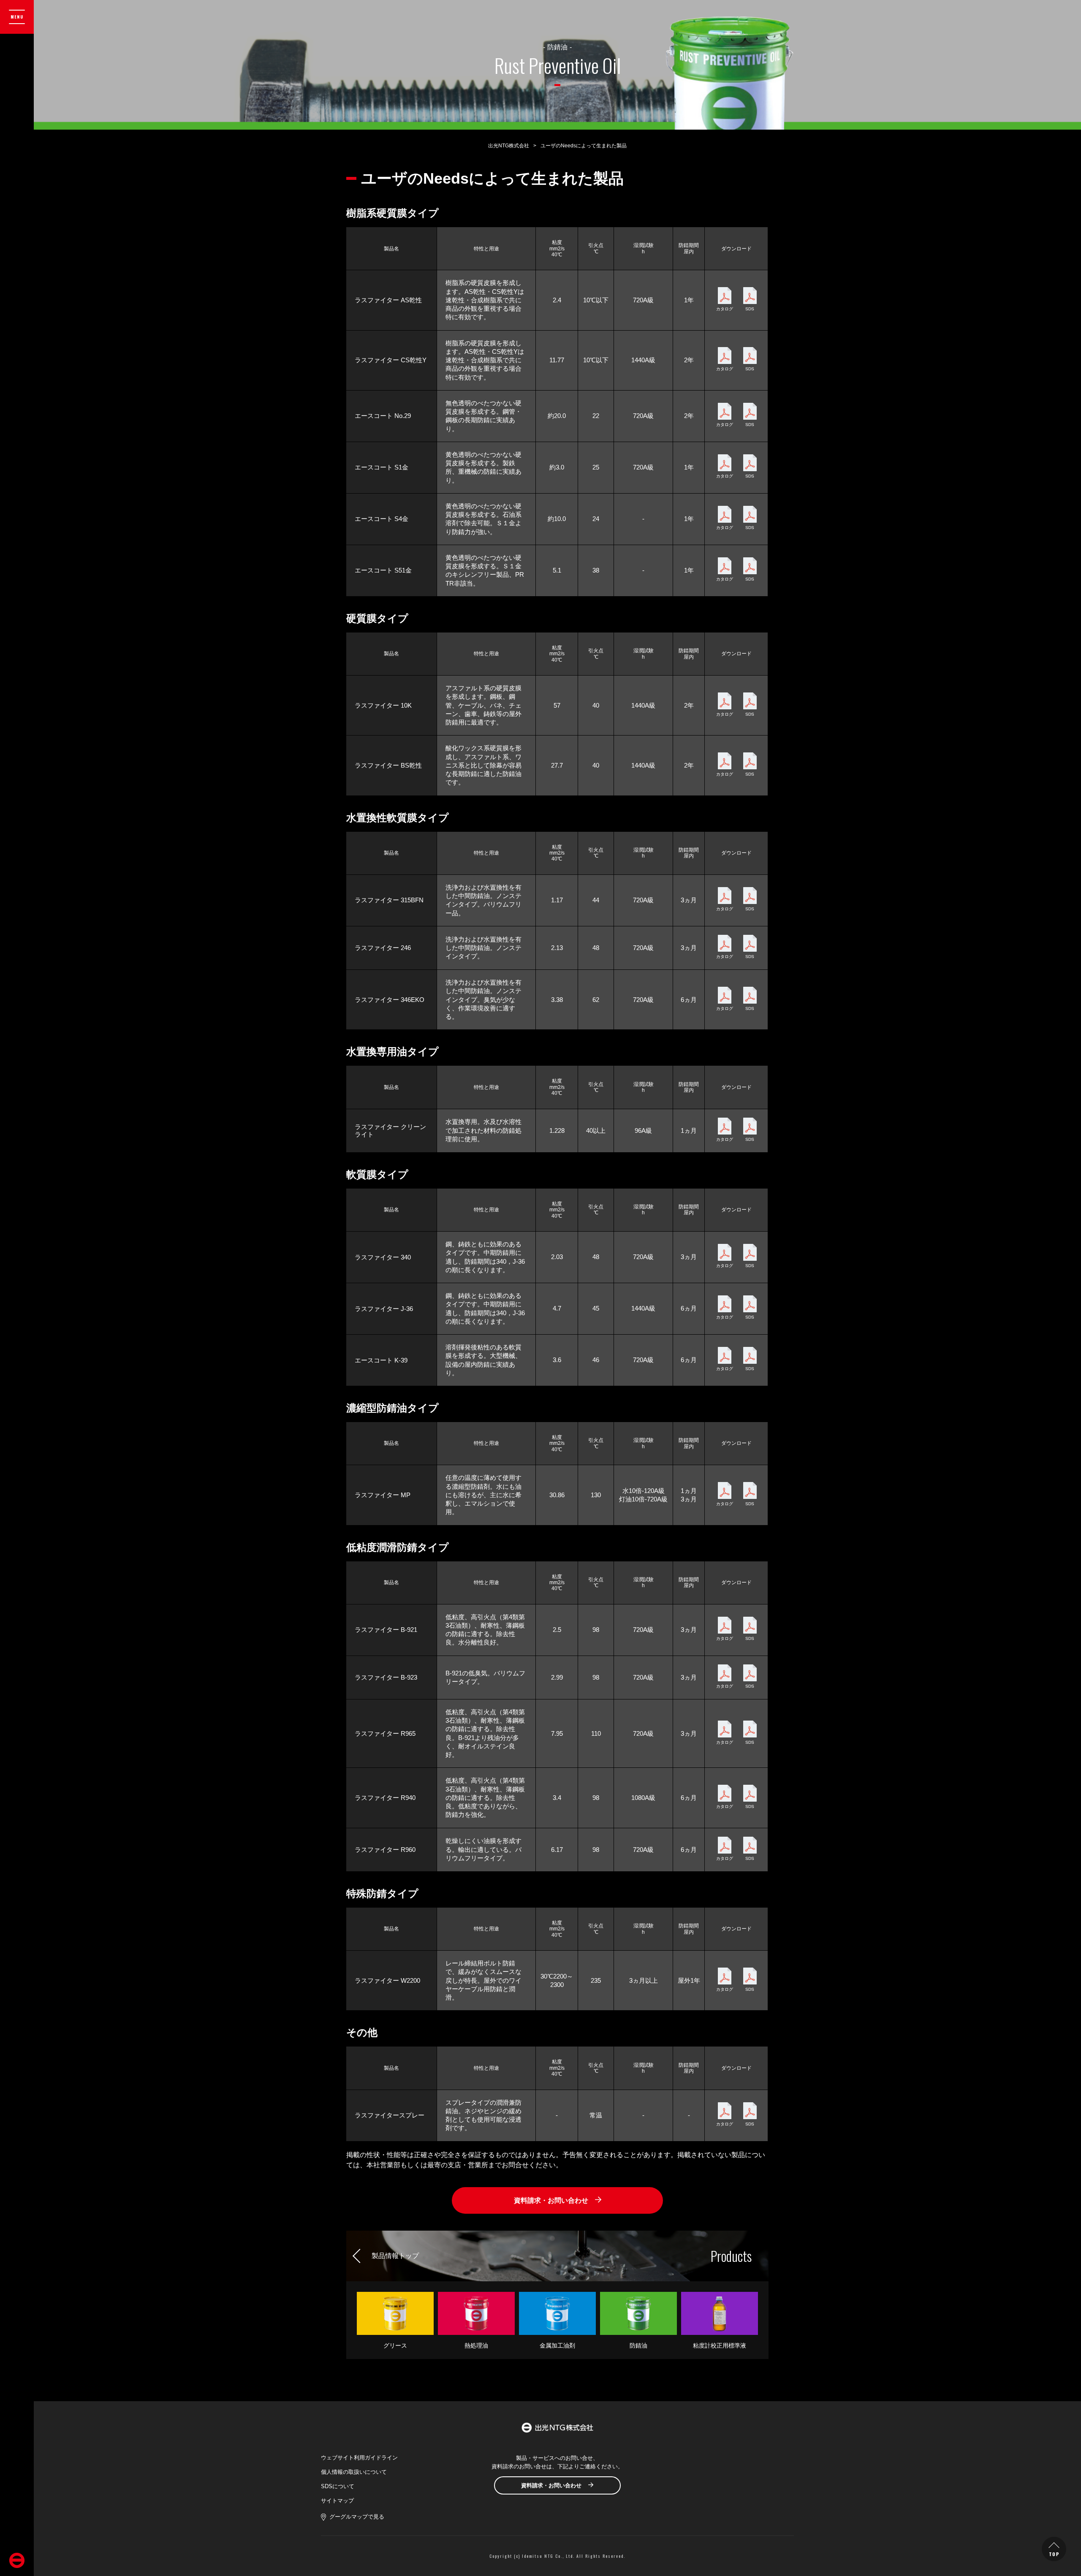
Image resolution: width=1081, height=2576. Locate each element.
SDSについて (338, 2486)
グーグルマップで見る (357, 2517)
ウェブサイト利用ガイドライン (359, 2458)
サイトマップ (337, 2501)
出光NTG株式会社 (509, 146)
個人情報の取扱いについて (354, 2472)
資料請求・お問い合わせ (551, 2200)
